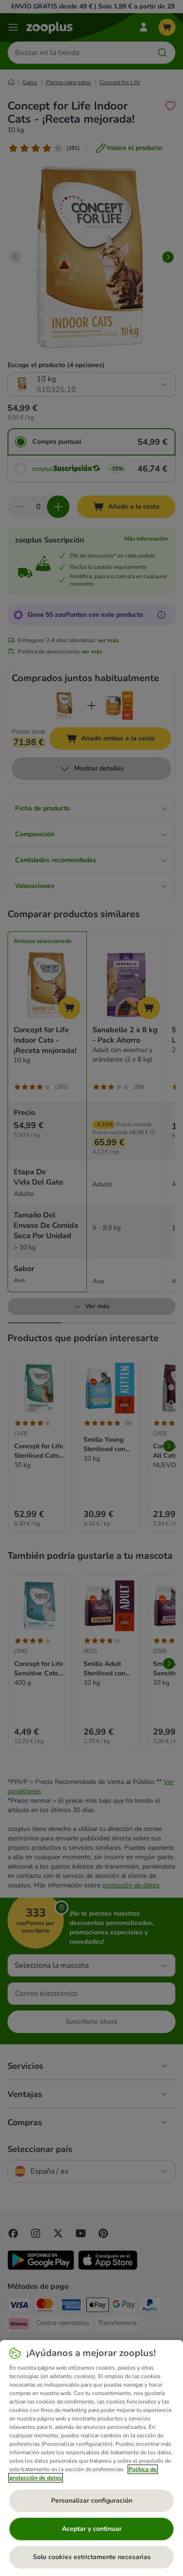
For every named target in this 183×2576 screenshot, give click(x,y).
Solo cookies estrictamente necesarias (92, 2557)
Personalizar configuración (92, 2501)
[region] (91, 2458)
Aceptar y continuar (92, 2529)
